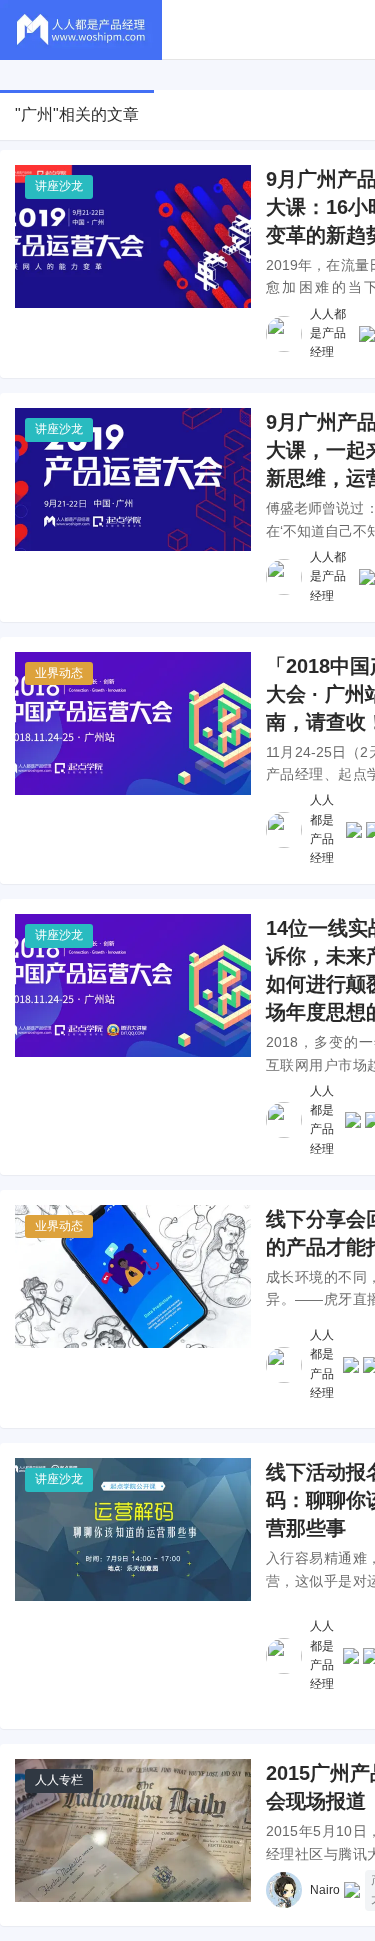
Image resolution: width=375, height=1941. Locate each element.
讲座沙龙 (59, 186)
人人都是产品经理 (328, 333)
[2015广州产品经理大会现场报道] (133, 1830)
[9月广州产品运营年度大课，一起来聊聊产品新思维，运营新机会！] (133, 479)
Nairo (325, 1890)
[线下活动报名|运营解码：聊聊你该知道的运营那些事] (133, 1529)
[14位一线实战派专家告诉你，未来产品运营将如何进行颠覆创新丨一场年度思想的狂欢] (133, 985)
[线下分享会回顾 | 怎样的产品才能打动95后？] (133, 1276)
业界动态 (59, 673)
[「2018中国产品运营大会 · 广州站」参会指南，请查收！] (133, 723)
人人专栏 (59, 1780)
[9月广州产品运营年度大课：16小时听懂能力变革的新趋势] (133, 236)
